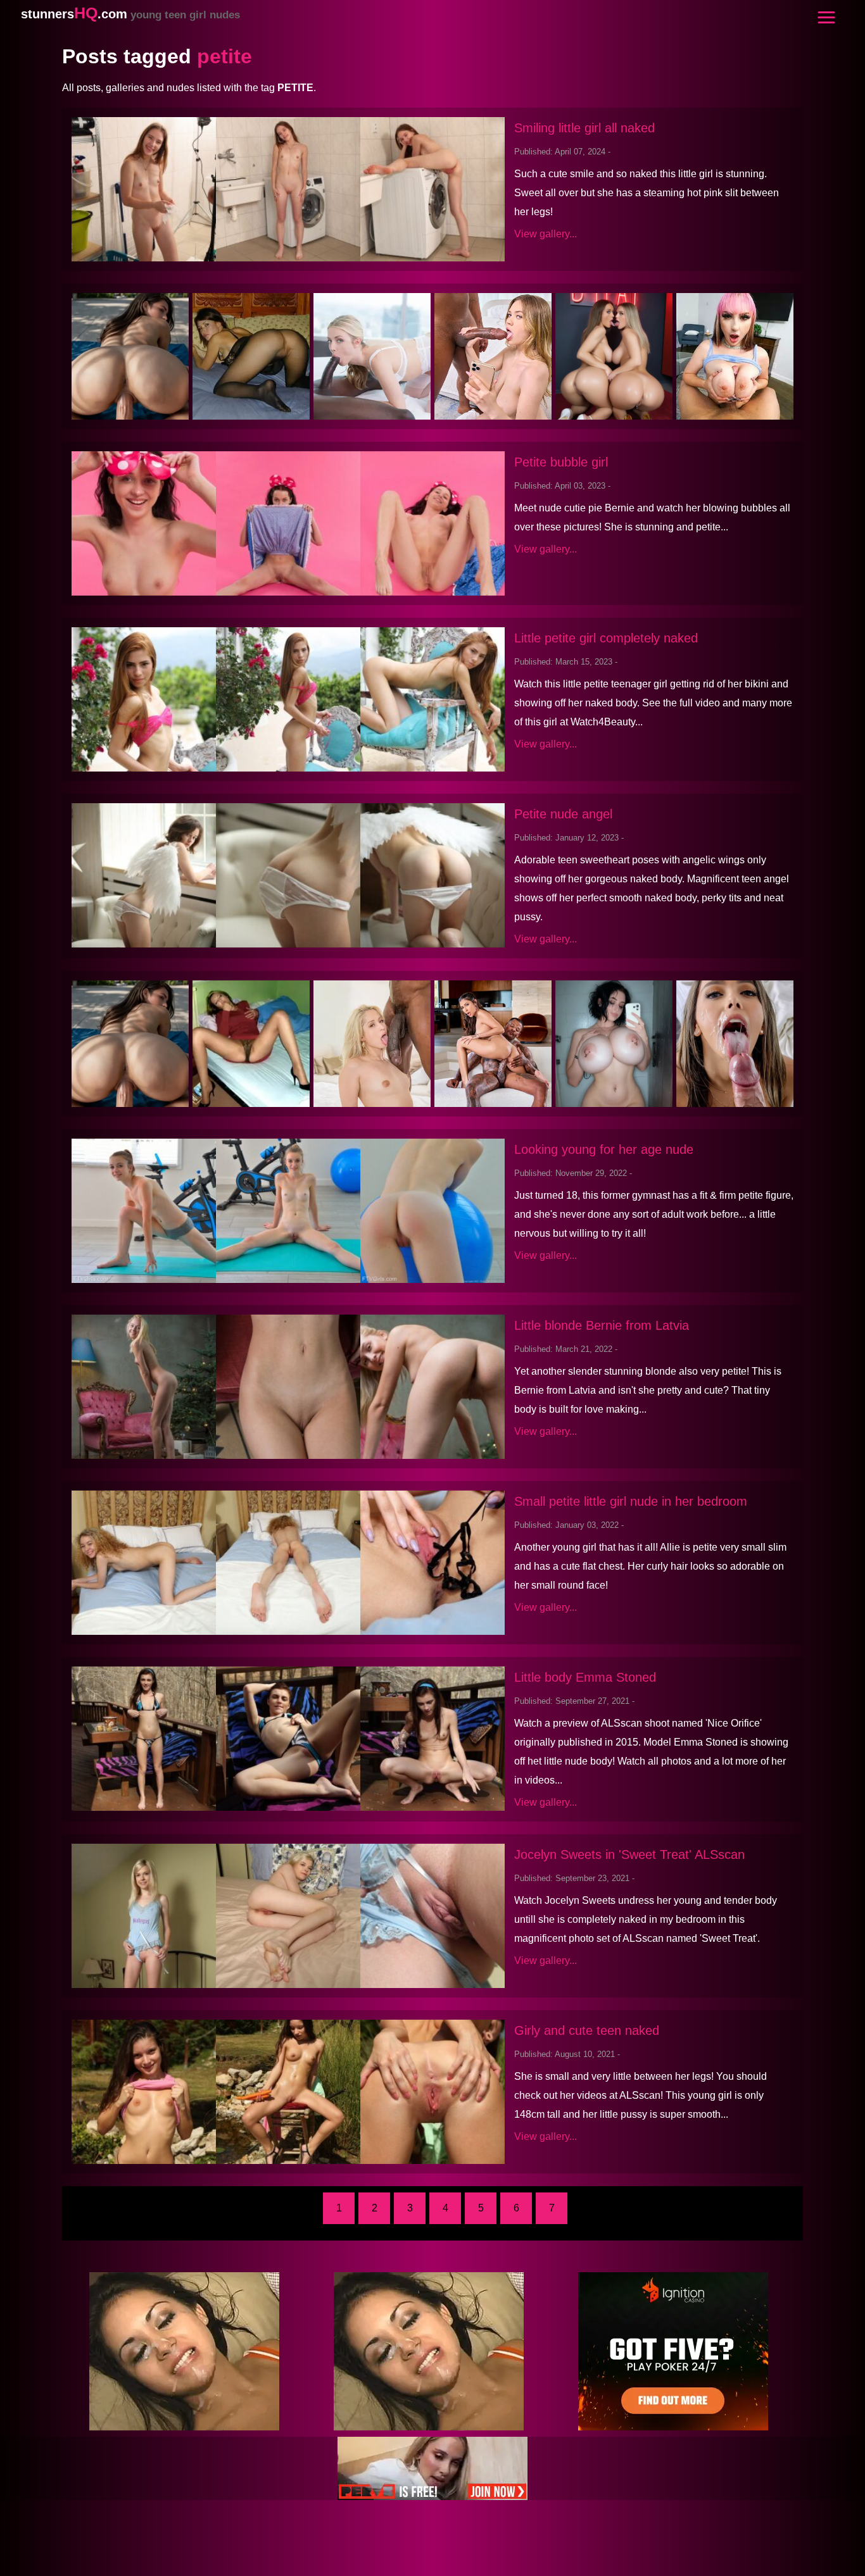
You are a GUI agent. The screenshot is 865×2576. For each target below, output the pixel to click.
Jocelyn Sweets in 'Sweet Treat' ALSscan (629, 1854)
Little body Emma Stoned (585, 1677)
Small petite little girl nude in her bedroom (631, 1501)
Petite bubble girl (561, 462)
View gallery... (546, 234)
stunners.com (130, 14)
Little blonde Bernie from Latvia (602, 1325)
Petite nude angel (563, 814)
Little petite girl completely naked (606, 638)
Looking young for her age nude (604, 1149)
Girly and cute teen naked (587, 2030)
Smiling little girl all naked (584, 128)
